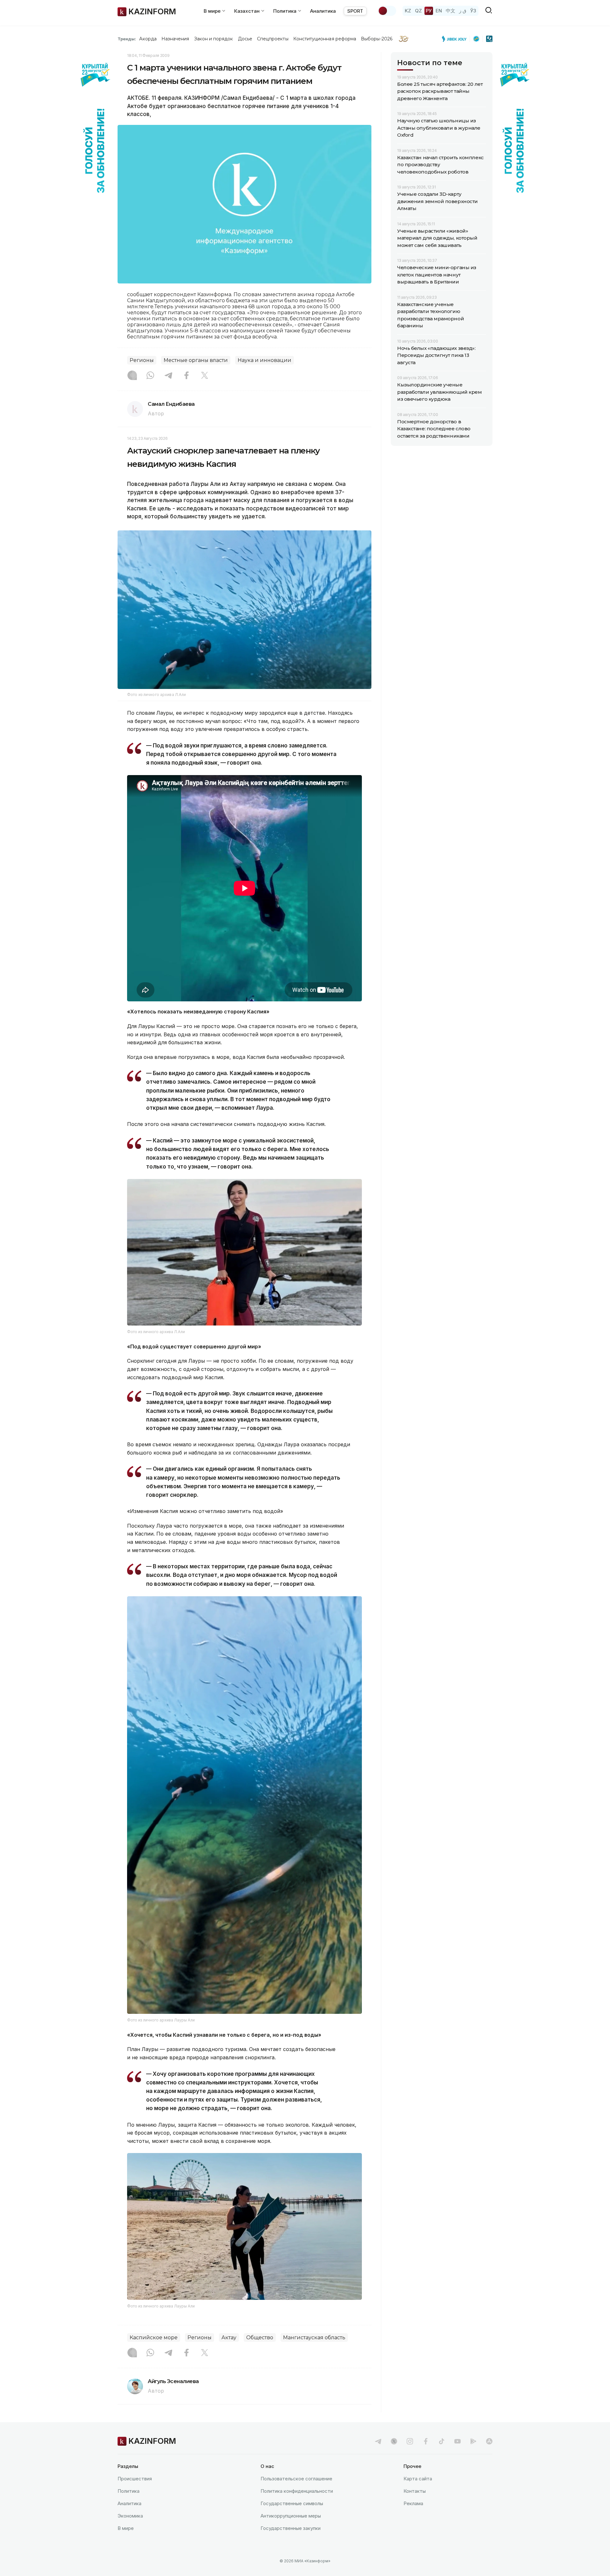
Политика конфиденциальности (297, 2491)
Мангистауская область (314, 2337)
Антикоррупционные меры (291, 2516)
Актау (229, 2337)
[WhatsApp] (150, 376)
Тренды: (127, 39)
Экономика (130, 2516)
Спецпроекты (273, 39)
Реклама (413, 2503)
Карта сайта (418, 2479)
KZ (408, 11)
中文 (451, 11)
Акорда (148, 39)
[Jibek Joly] (456, 39)
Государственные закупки (291, 2528)
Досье (245, 39)
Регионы (142, 360)
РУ (429, 11)
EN (439, 11)
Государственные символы (292, 2503)
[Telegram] (168, 376)
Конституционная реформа (325, 39)
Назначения (175, 39)
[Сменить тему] (387, 11)
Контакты (415, 2491)
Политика (129, 2491)
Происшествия (135, 2479)
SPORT (355, 11)
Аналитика (323, 11)
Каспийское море (154, 2337)
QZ (418, 11)
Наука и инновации (264, 360)
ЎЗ (473, 11)
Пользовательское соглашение (296, 2479)
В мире (126, 2528)
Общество (260, 2337)
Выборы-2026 (377, 39)
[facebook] (426, 2441)
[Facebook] (186, 376)
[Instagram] (132, 376)
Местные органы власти (196, 360)
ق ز (463, 11)
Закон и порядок (214, 39)
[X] (205, 376)
